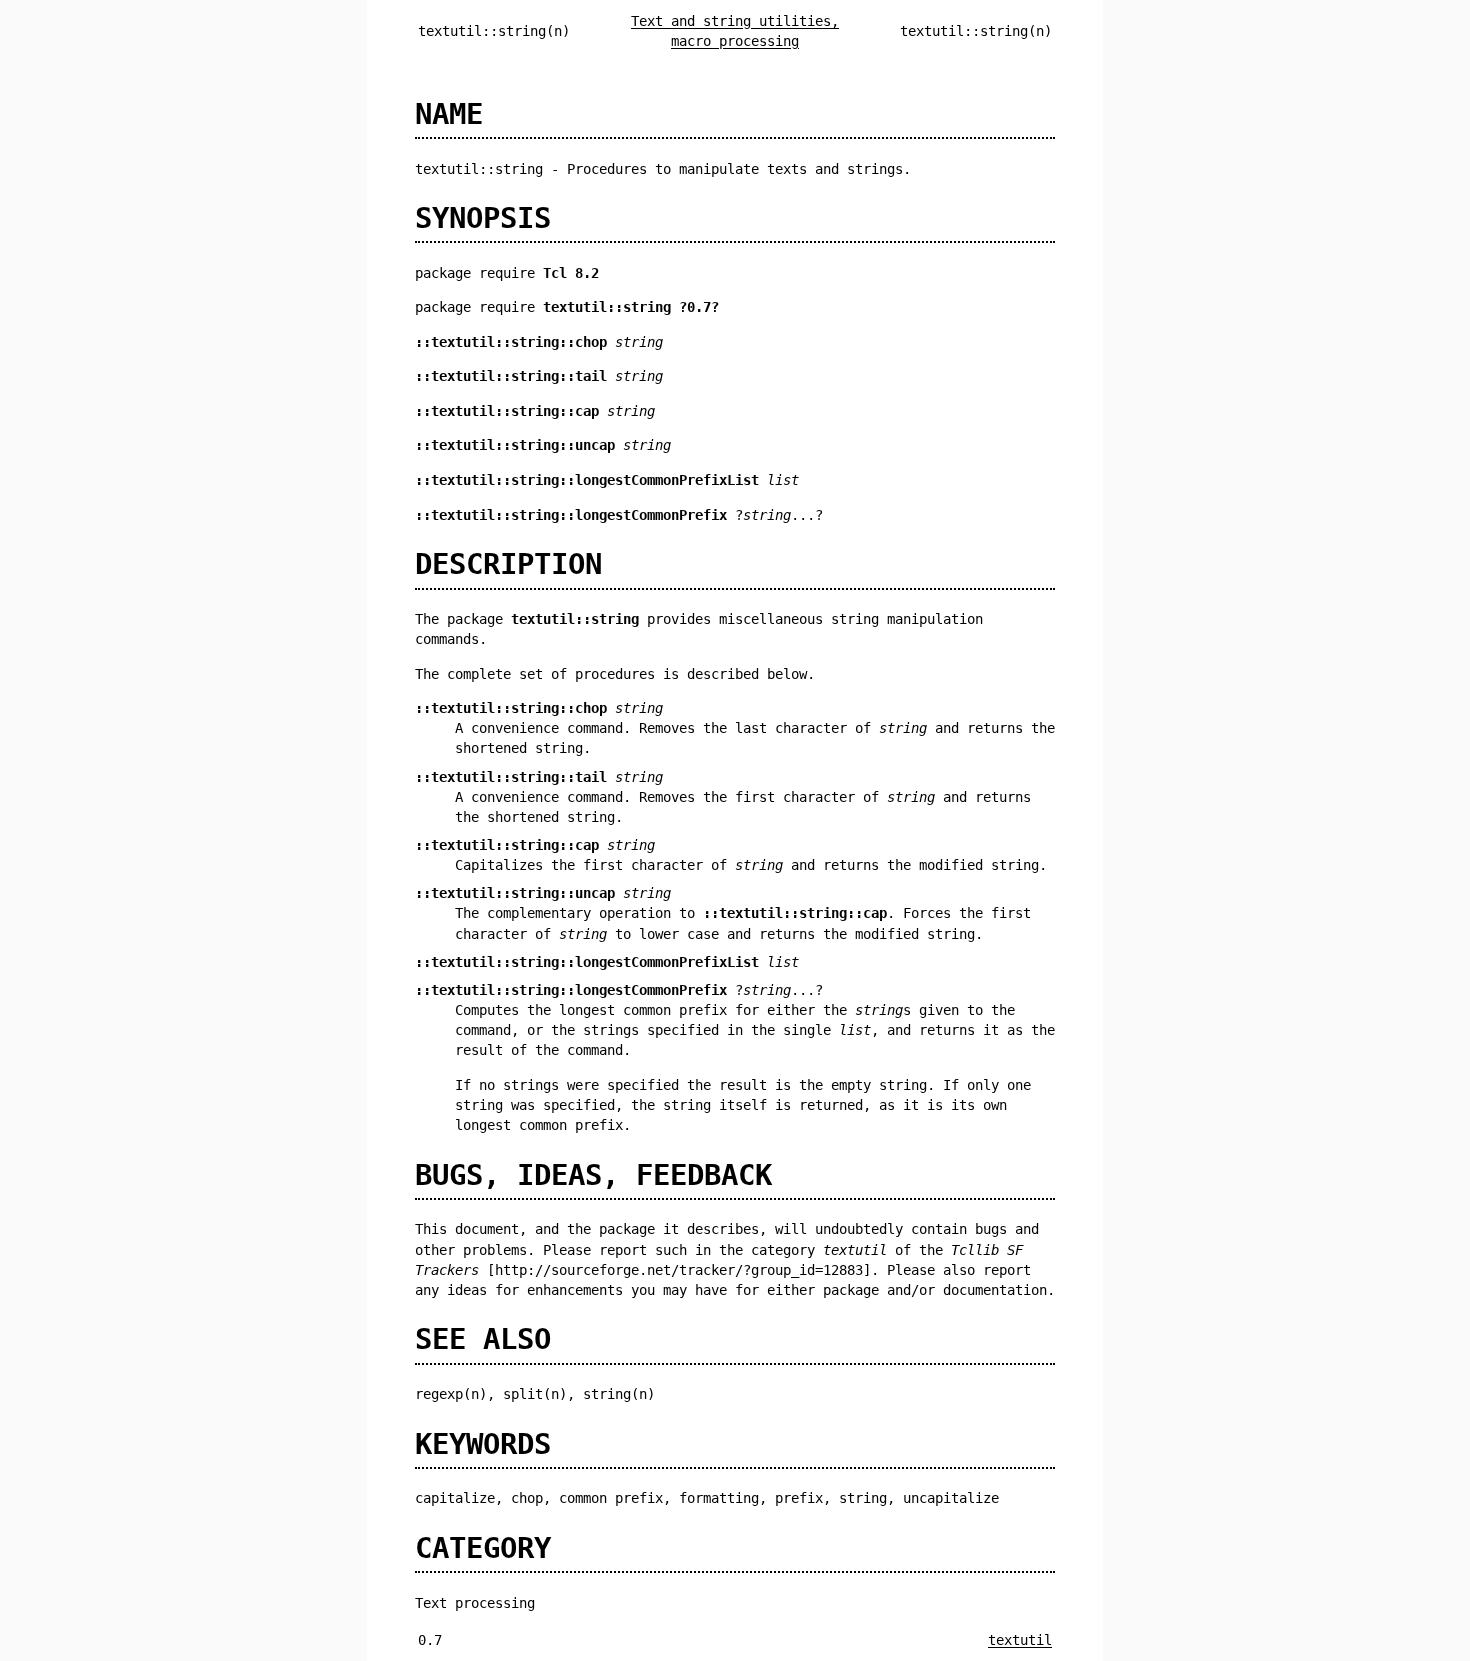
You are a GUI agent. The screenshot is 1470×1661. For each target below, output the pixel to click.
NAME (449, 114)
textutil (1020, 1640)
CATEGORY (483, 1548)
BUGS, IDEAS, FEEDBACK (593, 1175)
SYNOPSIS (483, 218)
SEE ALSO (483, 1339)
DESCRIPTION (508, 564)
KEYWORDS (483, 1444)
